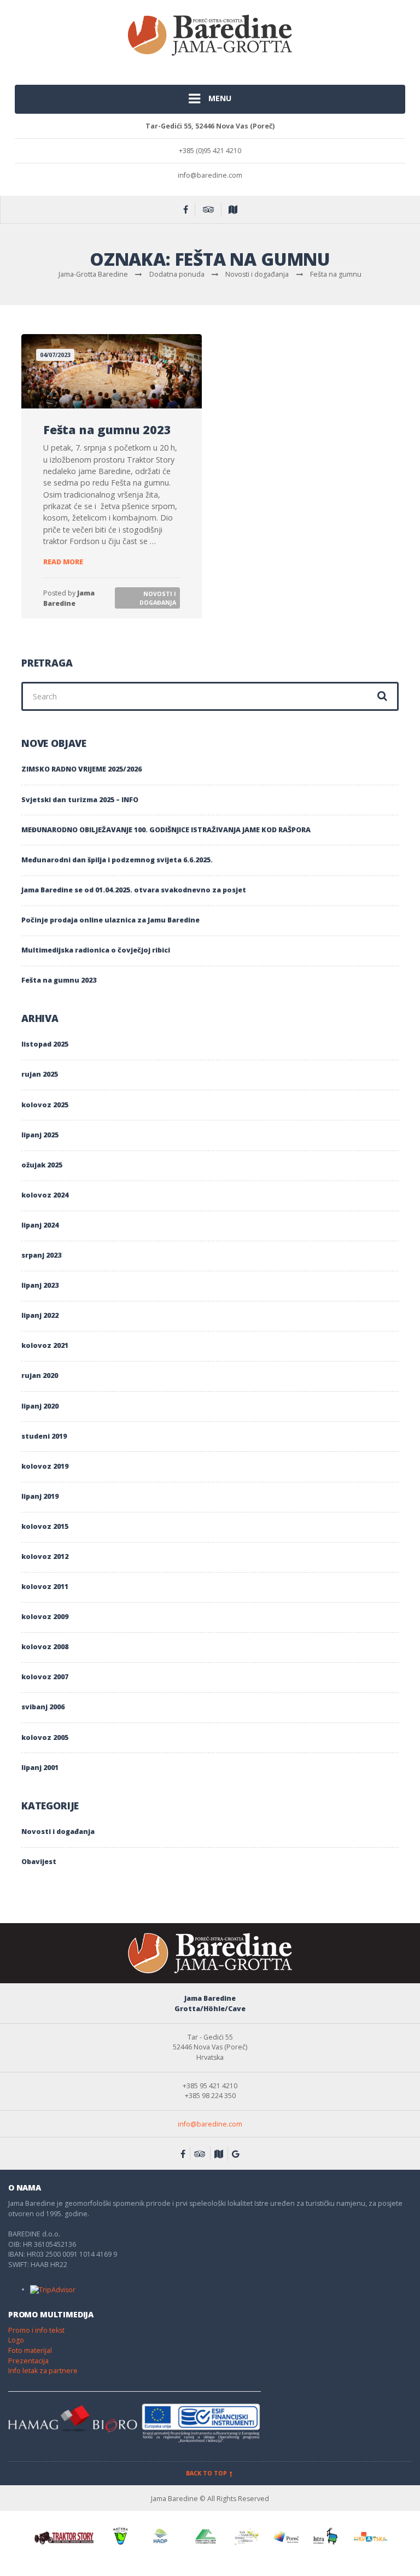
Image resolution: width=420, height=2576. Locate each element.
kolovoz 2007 (45, 1677)
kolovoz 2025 (45, 1105)
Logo (16, 2340)
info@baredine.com (210, 2124)
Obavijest (39, 1862)
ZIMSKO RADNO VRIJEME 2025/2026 (81, 769)
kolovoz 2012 (45, 1556)
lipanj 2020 (40, 1406)
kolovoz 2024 (45, 1195)
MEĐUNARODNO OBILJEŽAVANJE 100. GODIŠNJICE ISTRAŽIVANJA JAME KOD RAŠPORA (166, 830)
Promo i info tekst (36, 2330)
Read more (63, 562)
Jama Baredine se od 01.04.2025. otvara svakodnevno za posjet (134, 890)
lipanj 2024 (40, 1225)
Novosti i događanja (158, 598)
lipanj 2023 (40, 1285)
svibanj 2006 (43, 1707)
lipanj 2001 (40, 1768)
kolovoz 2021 (45, 1345)
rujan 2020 (40, 1375)
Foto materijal (30, 2350)
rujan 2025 (40, 1074)
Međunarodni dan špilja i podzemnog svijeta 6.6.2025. (117, 860)
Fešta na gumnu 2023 (107, 430)
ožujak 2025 (42, 1165)
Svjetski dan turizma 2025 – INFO (80, 800)
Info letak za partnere (43, 2371)
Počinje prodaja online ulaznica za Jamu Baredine (110, 920)
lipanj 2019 (40, 1496)
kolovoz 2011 (45, 1587)
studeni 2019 (44, 1436)
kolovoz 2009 (45, 1617)
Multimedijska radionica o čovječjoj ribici (96, 950)
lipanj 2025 (40, 1135)
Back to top (207, 2473)
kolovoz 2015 (45, 1526)
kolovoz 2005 (45, 1737)
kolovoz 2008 (45, 1647)
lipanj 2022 (40, 1315)
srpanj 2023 (41, 1255)
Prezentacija (28, 2361)
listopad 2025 (45, 1044)
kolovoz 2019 (45, 1466)
